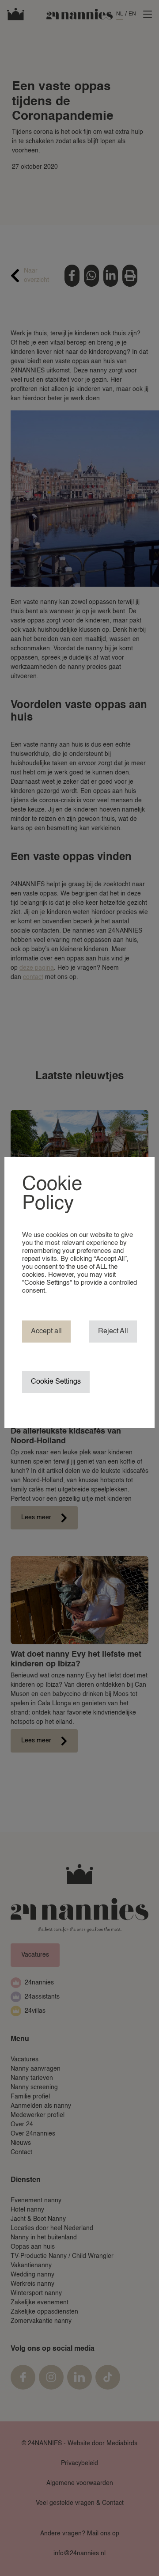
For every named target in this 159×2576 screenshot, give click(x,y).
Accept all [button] (46, 1332)
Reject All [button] (113, 1332)
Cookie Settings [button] (56, 1382)
